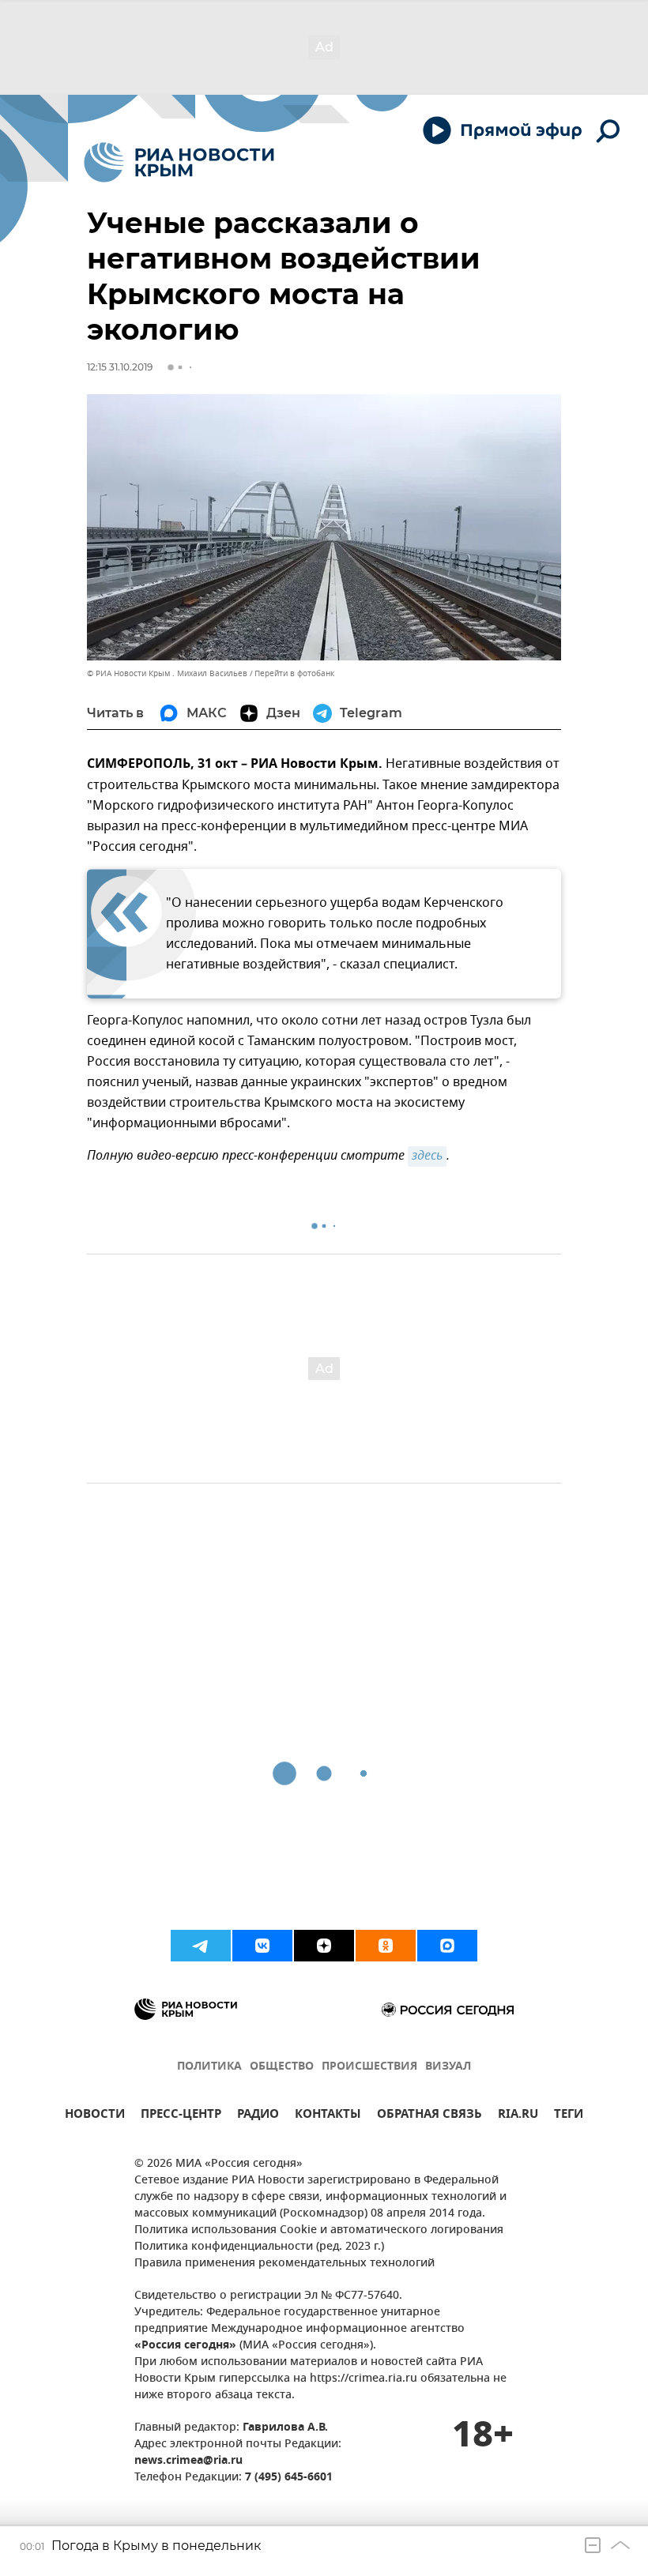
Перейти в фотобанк (294, 673)
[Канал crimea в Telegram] (201, 1946)
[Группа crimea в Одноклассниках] (386, 1946)
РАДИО (258, 2116)
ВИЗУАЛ (448, 2067)
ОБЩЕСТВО (282, 2067)
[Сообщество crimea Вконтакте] (262, 1946)
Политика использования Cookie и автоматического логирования (319, 2230)
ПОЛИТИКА (209, 2067)
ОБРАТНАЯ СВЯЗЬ (429, 2116)
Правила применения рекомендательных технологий (284, 2264)
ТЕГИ (569, 2116)
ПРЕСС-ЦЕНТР (181, 2116)
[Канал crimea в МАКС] (447, 1946)
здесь (427, 1156)
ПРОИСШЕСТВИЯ (369, 2067)
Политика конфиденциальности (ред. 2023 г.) (259, 2247)
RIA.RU (518, 2116)
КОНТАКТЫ (328, 2116)
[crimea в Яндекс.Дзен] (324, 1946)
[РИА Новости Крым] (179, 162)
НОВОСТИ (95, 2116)
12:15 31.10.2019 (120, 367)
